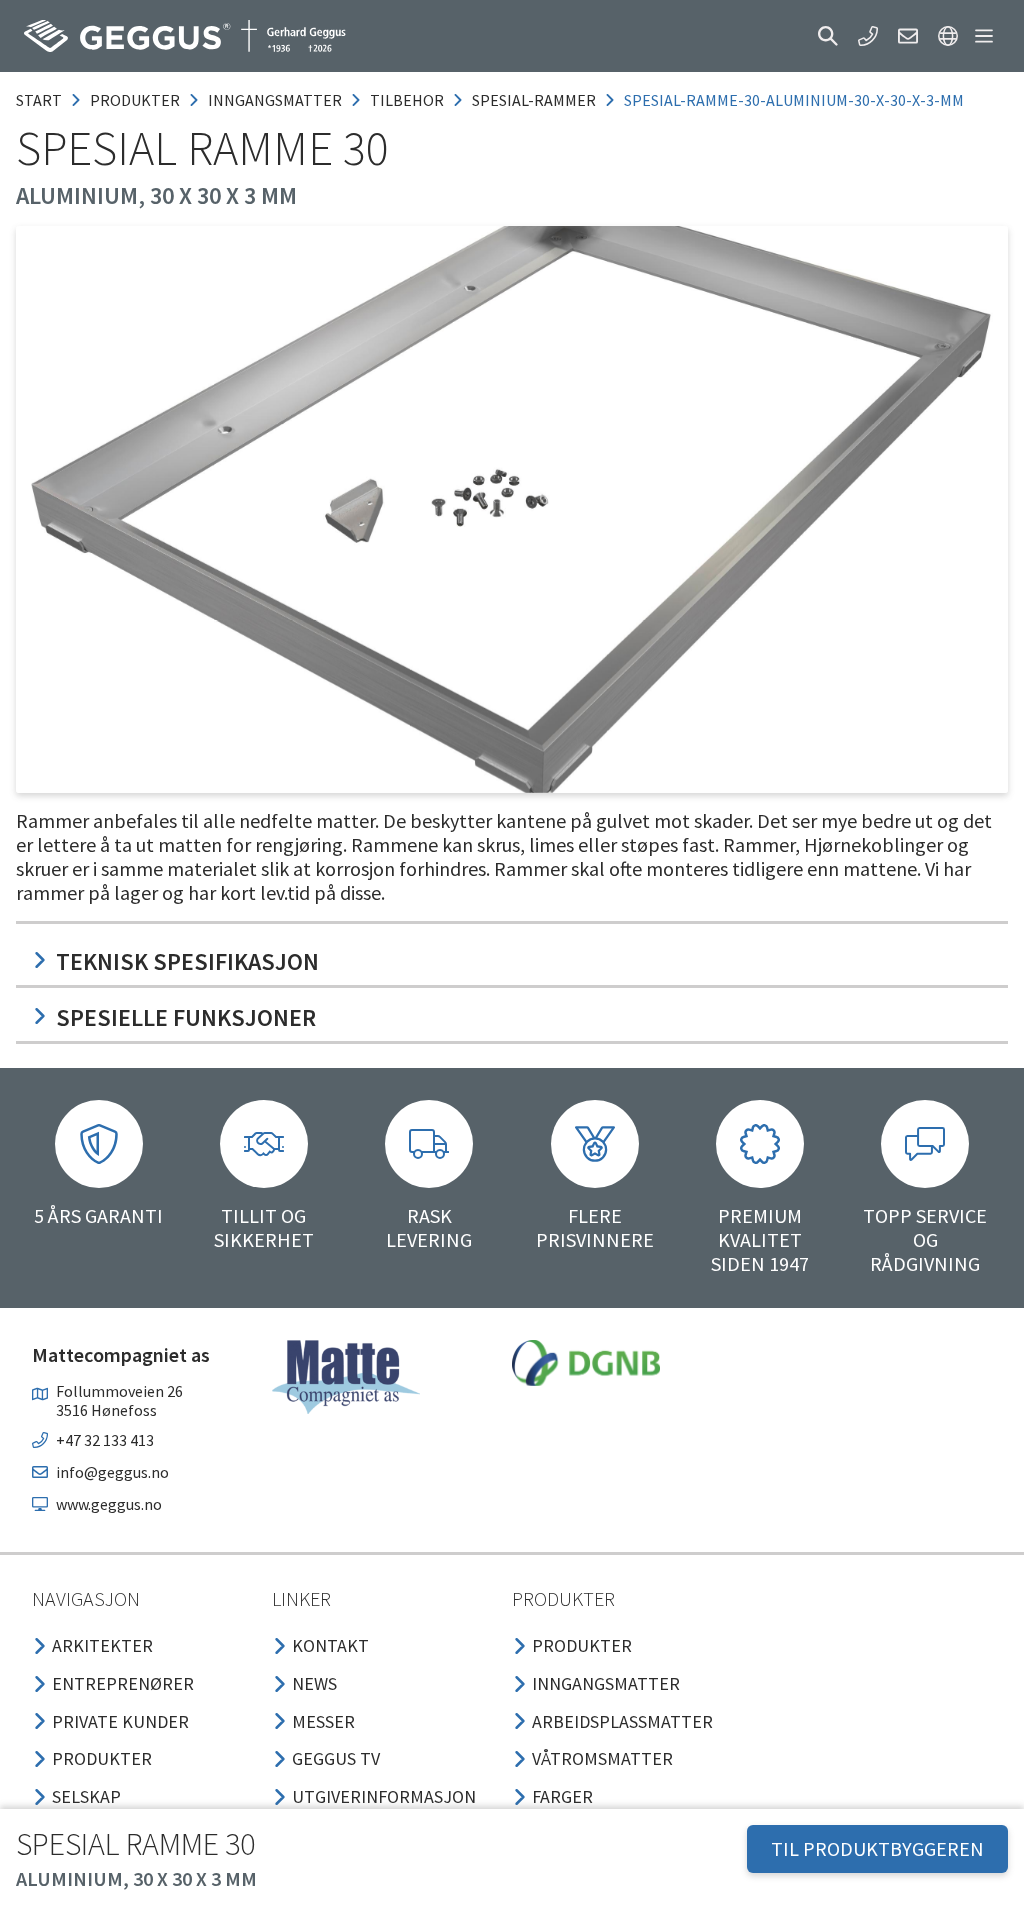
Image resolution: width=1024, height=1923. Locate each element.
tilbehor (407, 100)
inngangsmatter (275, 100)
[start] (185, 36)
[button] (828, 36)
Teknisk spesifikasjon (187, 961)
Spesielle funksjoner (186, 1017)
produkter (135, 100)
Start (39, 100)
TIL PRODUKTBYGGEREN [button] (877, 1848)
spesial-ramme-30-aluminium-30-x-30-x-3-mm (794, 100)
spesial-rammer (534, 100)
